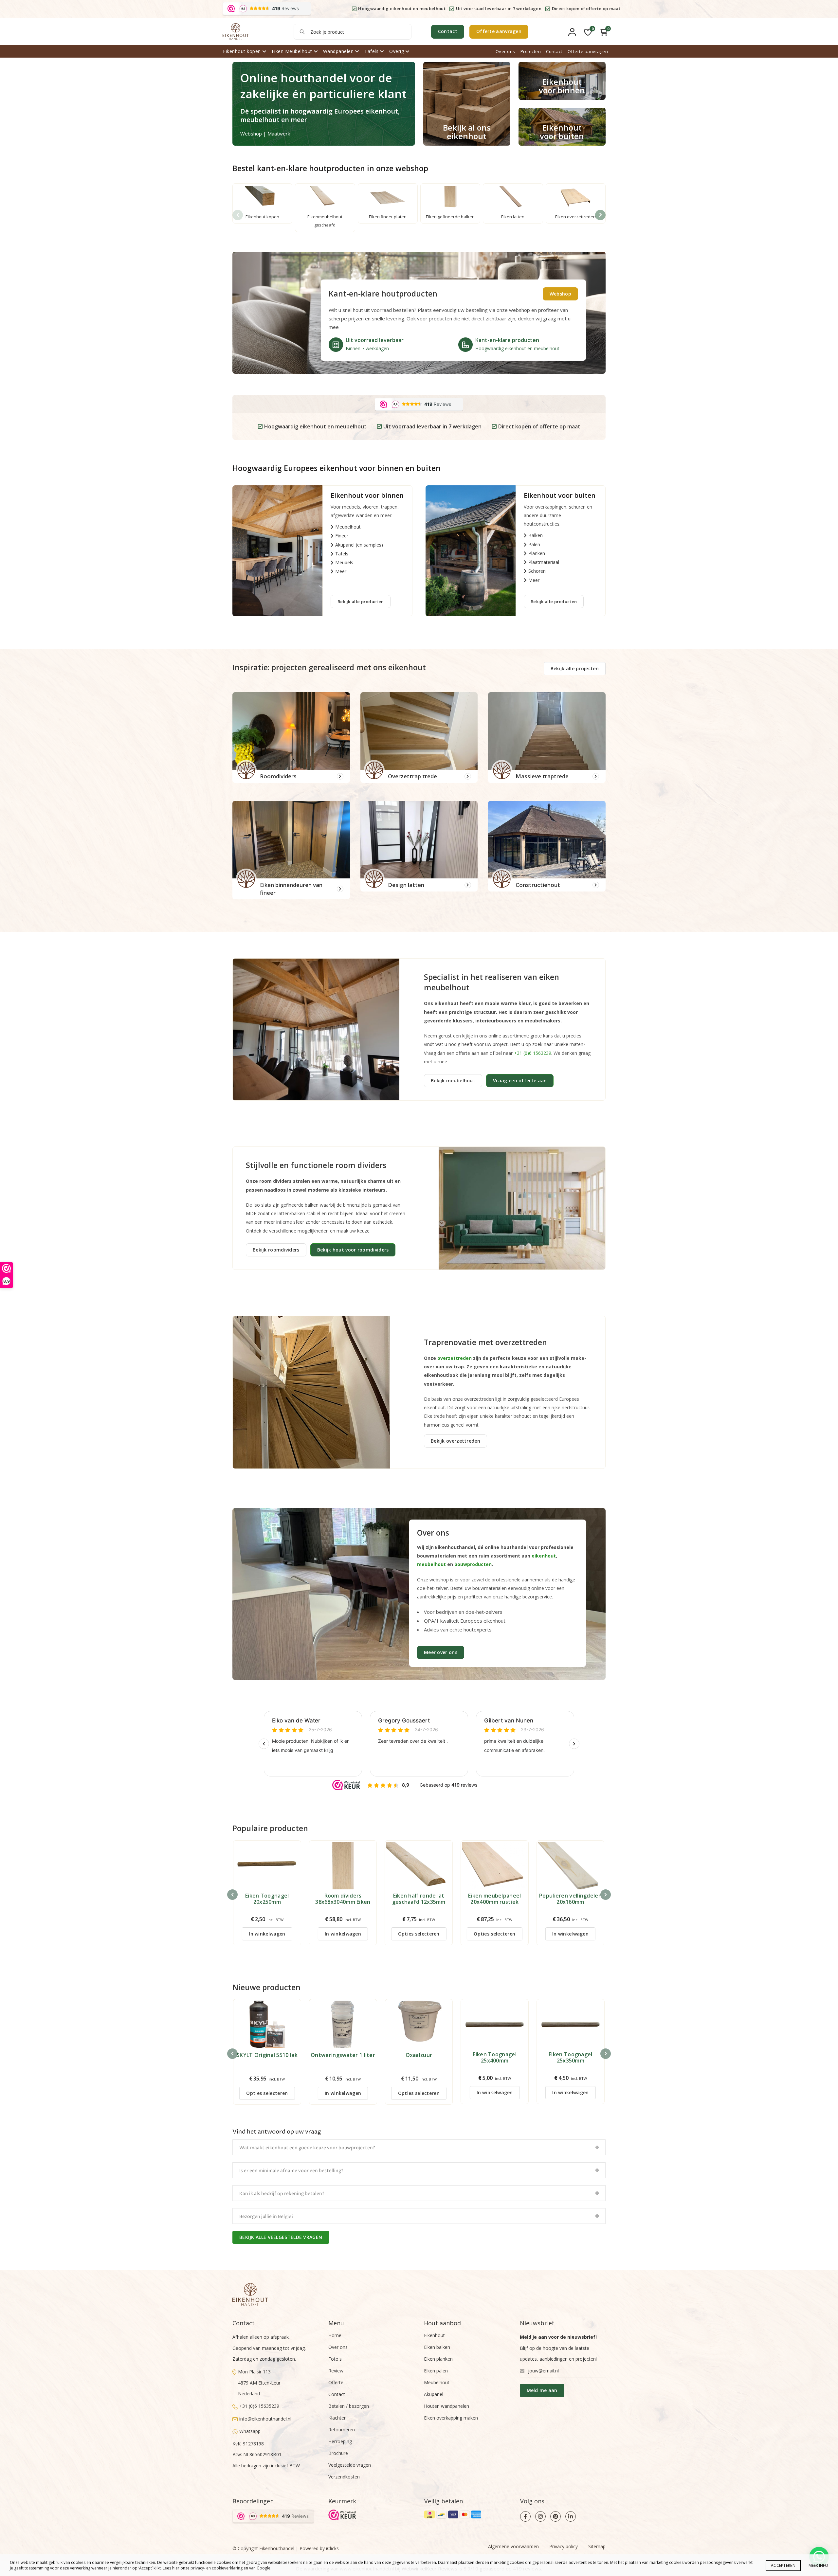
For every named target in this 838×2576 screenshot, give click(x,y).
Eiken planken (438, 2359)
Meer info (818, 2565)
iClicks (332, 2548)
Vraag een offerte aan (520, 1081)
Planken (537, 553)
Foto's (335, 2359)
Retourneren (342, 2430)
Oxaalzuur (419, 2055)
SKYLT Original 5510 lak (267, 2055)
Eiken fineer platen (388, 217)
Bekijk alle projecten (575, 668)
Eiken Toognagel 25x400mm (495, 2058)
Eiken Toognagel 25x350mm (571, 2058)
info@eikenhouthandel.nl (265, 2419)
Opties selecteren (419, 1934)
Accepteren (783, 2565)
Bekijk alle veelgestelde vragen (281, 2237)
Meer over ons (441, 1652)
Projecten (531, 51)
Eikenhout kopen (242, 51)
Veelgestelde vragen (350, 2465)
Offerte (336, 2382)
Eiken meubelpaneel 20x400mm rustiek (494, 1899)
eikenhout (544, 1556)
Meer (341, 571)
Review (336, 2371)
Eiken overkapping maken (451, 2418)
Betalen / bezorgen (349, 2406)
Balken (536, 535)
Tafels (371, 51)
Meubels (344, 562)
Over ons (505, 51)
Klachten (337, 2418)
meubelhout (431, 1564)
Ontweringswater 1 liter (343, 2055)
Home (335, 2335)
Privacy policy (564, 2546)
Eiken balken (437, 2347)
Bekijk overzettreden (455, 1441)
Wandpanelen (338, 51)
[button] (600, 215)
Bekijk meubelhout (453, 1081)
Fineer (342, 536)
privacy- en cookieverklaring (217, 2568)
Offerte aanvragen (499, 31)
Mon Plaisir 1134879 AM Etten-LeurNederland (259, 2383)
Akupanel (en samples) (359, 545)
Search (302, 32)
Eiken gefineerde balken (450, 217)
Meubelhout (348, 527)
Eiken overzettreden (575, 217)
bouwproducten (473, 1564)
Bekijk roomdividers (276, 1250)
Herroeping (340, 2441)
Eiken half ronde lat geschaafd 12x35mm (419, 1899)
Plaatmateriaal (544, 562)
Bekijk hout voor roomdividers (353, 1250)
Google (264, 2568)
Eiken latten (513, 217)
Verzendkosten (344, 2477)
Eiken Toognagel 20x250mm (267, 1899)
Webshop (560, 294)
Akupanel (434, 2394)
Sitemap (597, 2546)
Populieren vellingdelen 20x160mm (570, 1899)
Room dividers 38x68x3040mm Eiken (343, 1899)
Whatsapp (250, 2431)
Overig (397, 51)
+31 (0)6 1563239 (533, 1053)
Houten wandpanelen (446, 2406)
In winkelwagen (267, 1934)
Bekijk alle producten (361, 602)
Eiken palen (436, 2371)
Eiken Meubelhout (292, 51)
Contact (448, 31)
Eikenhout (434, 2335)
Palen (534, 544)
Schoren (537, 571)
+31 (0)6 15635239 (259, 2406)
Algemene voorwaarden (513, 2546)
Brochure (338, 2453)
